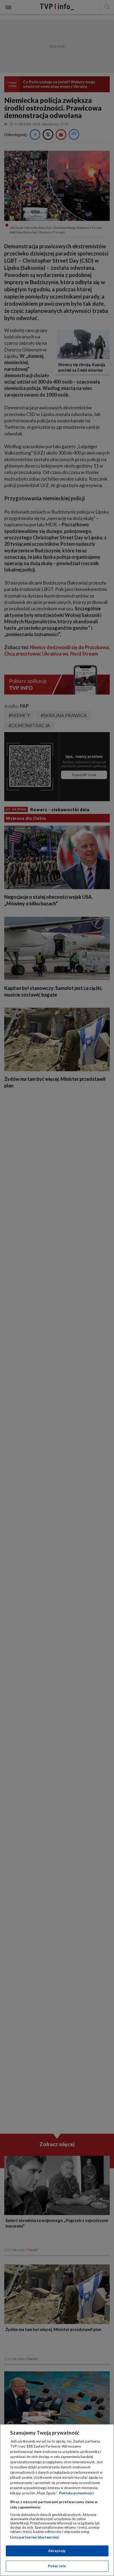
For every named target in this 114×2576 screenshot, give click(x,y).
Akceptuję (57, 2551)
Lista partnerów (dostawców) (34, 2537)
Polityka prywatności (76, 2493)
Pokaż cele (57, 2566)
